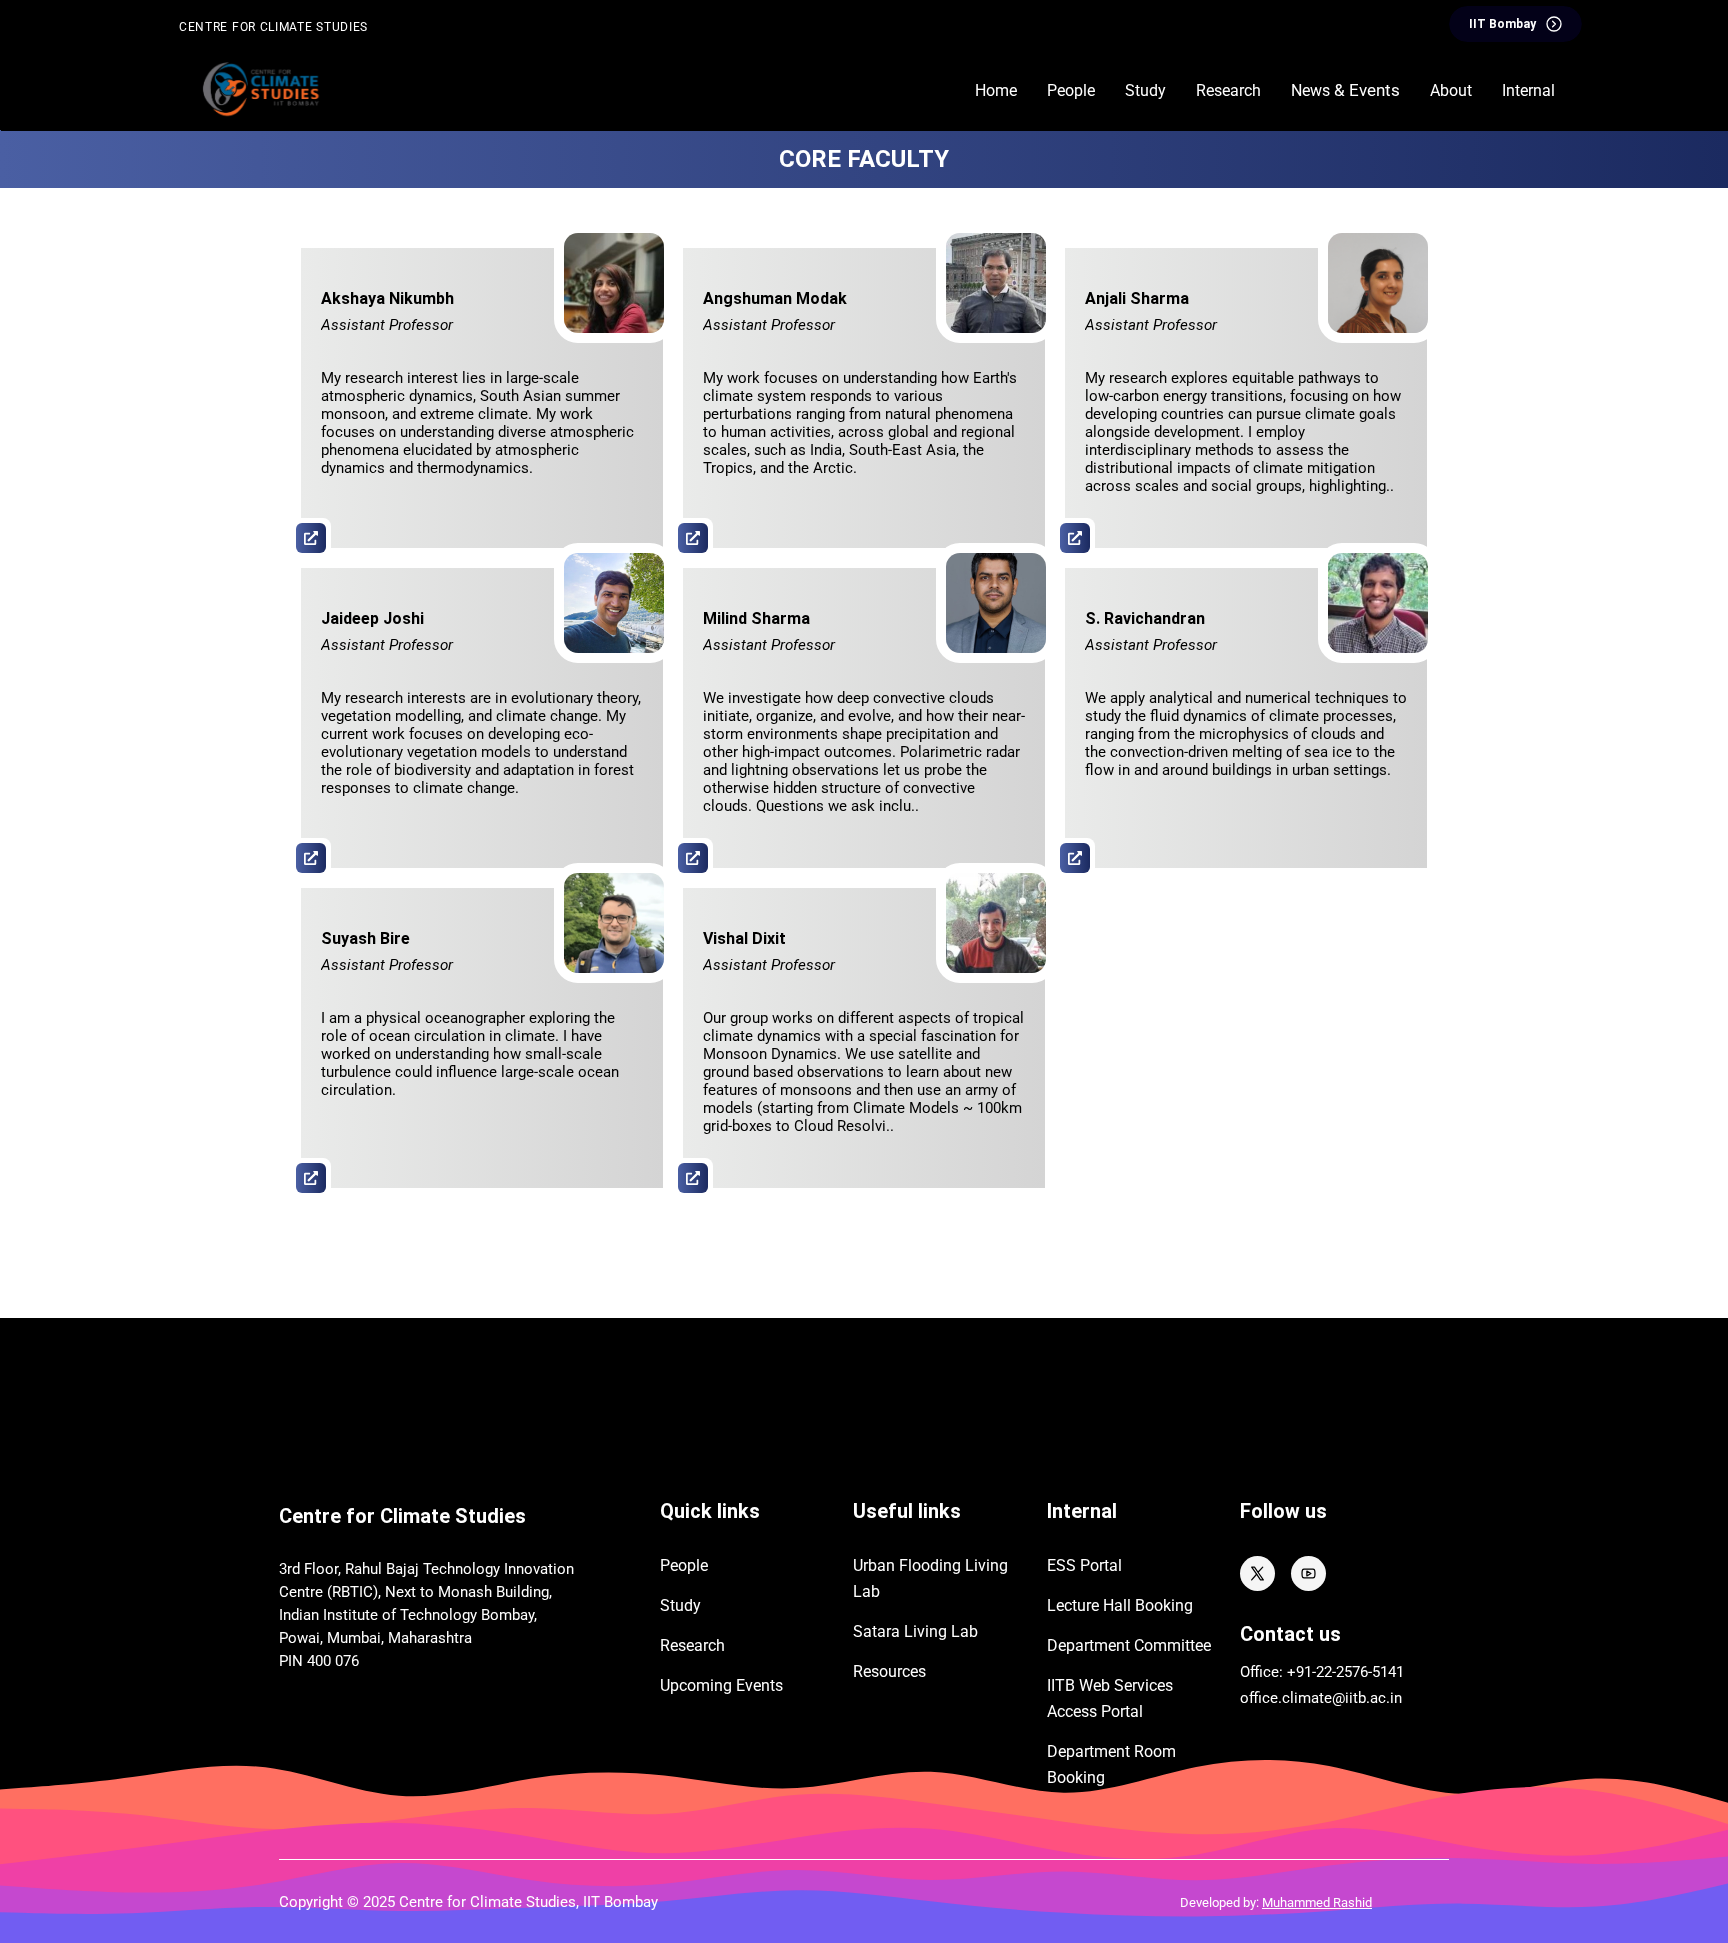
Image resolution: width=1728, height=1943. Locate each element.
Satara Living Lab (915, 1631)
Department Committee (1129, 1645)
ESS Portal (1084, 1565)
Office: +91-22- (1288, 1672)
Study (680, 1605)
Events (721, 1685)
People (684, 1565)
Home (996, 90)
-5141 (1386, 1672)
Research (692, 1645)
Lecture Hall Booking (1120, 1605)
